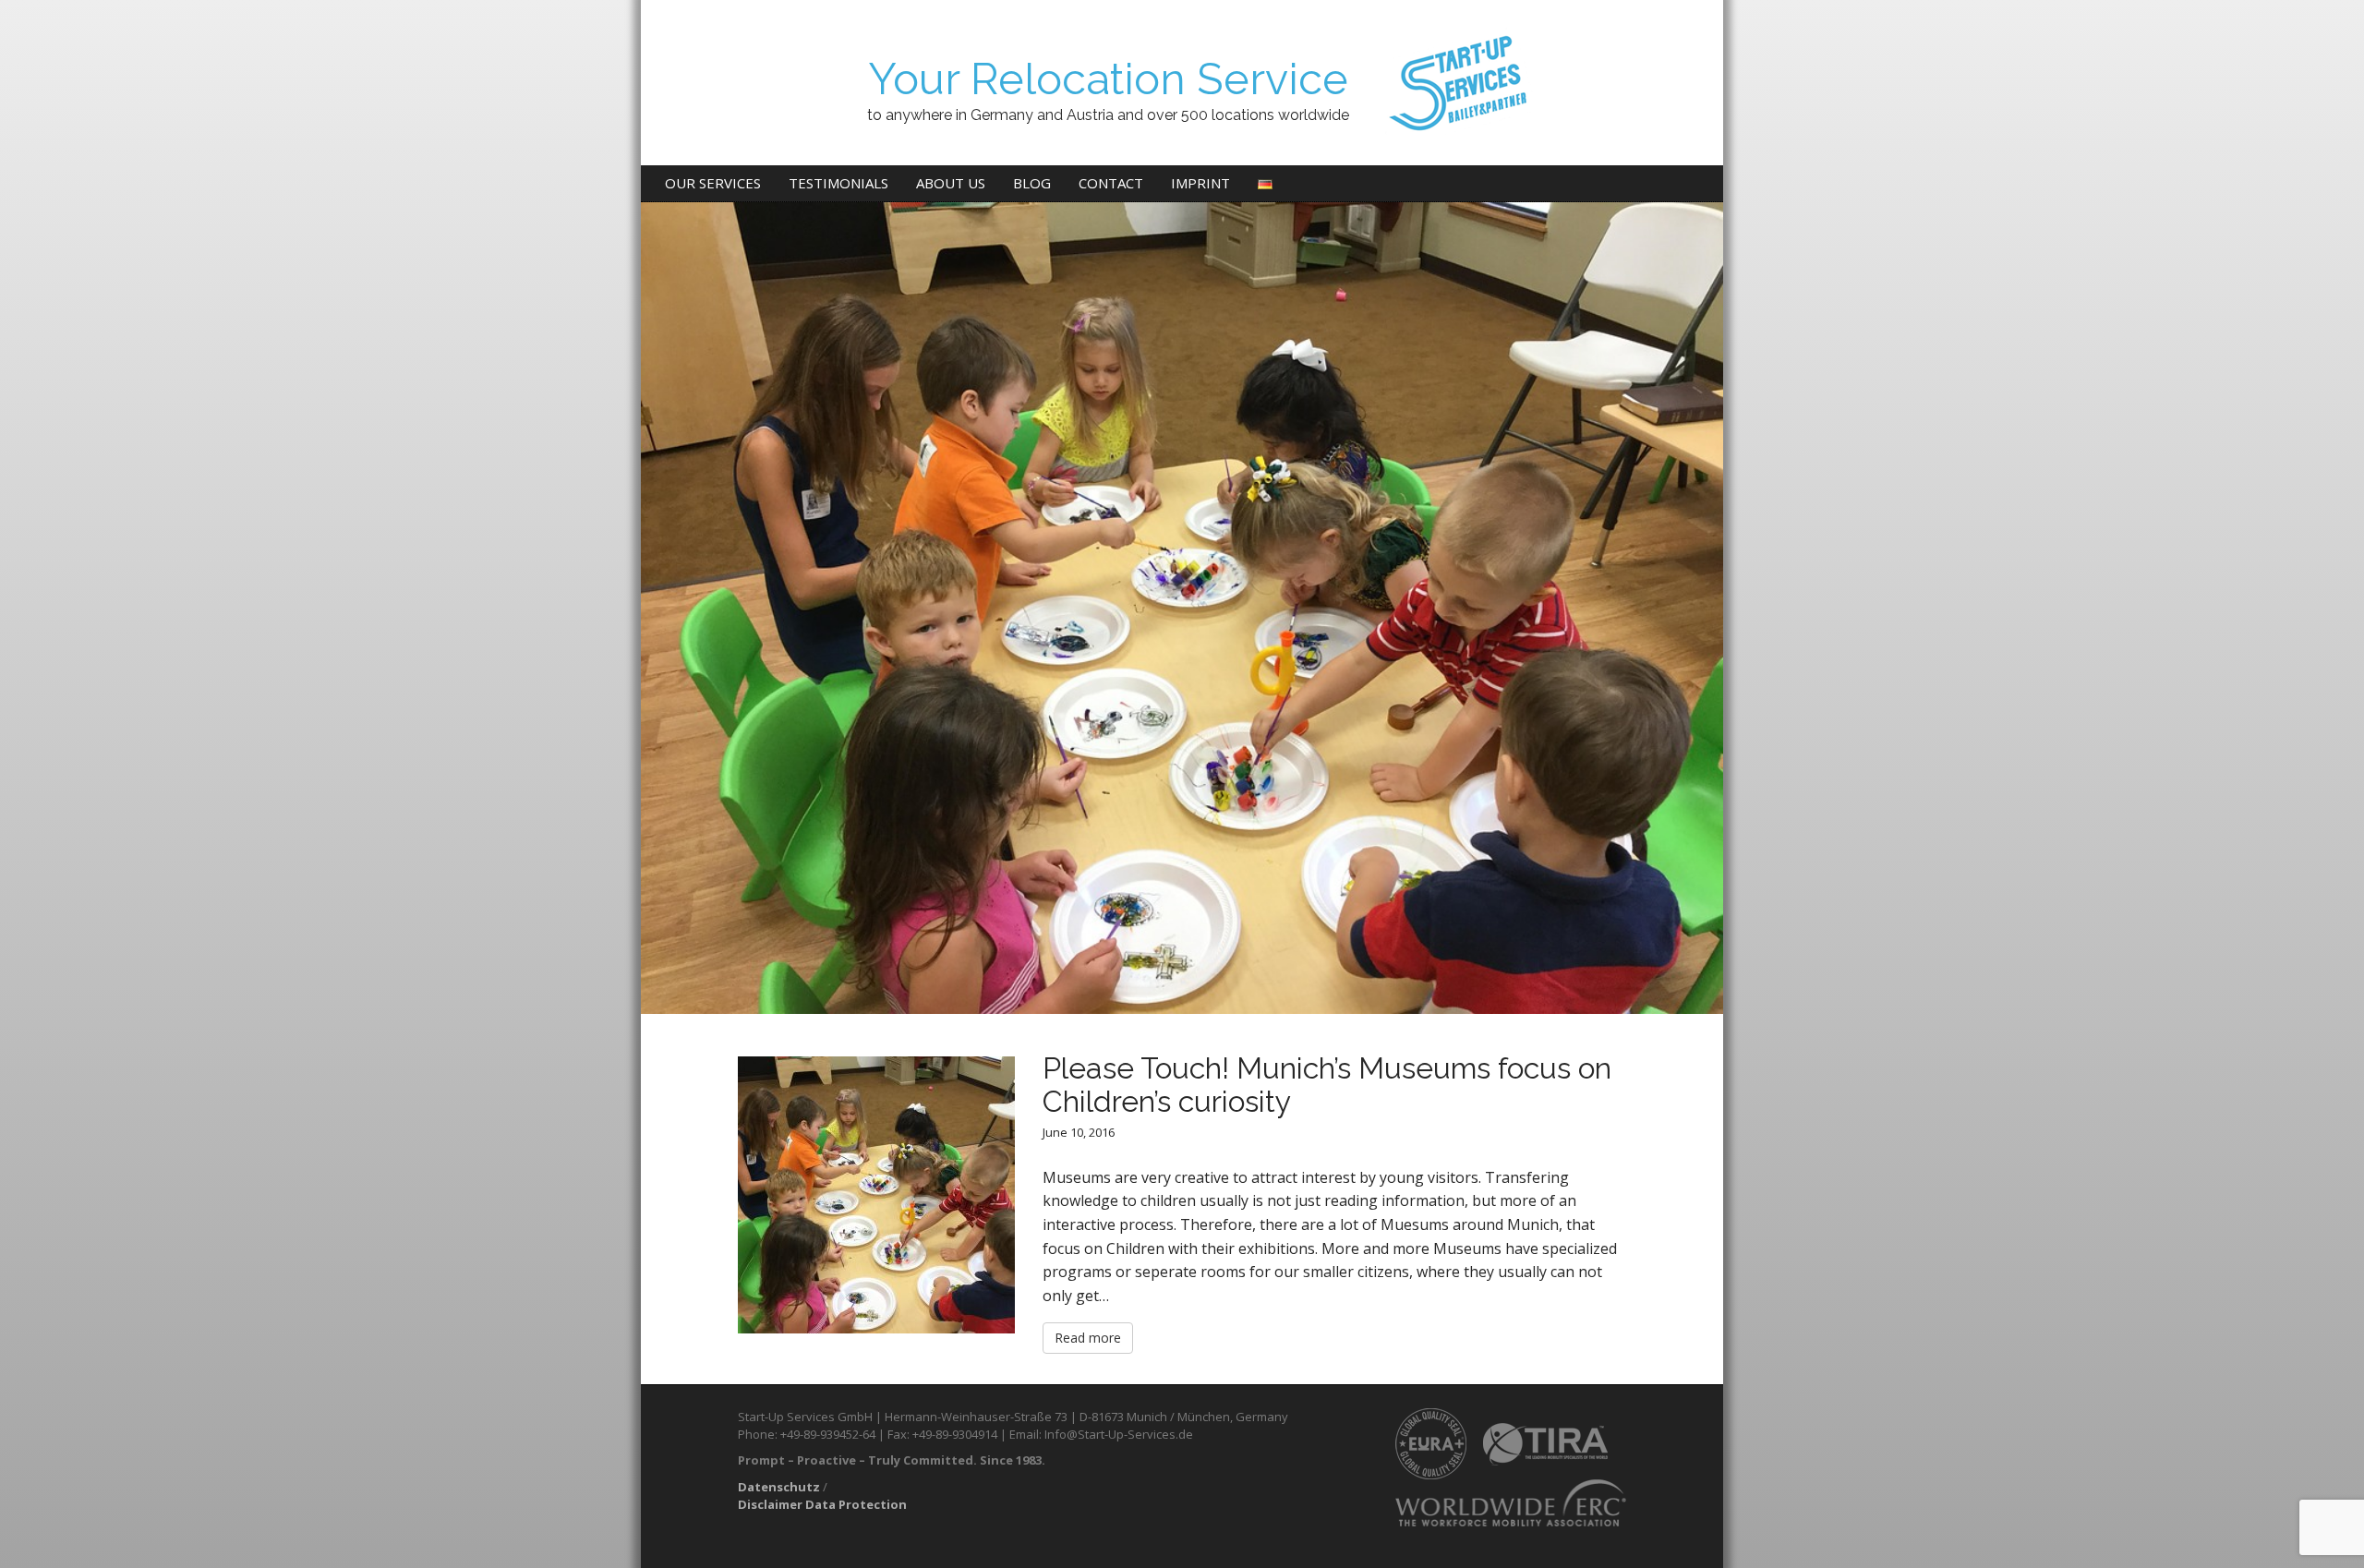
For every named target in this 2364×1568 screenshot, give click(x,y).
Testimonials (838, 183)
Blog (1032, 183)
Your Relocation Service (1108, 79)
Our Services (713, 183)
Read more (1088, 1338)
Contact (1111, 183)
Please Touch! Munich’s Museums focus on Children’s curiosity (1327, 1084)
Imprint (1200, 183)
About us (951, 183)
